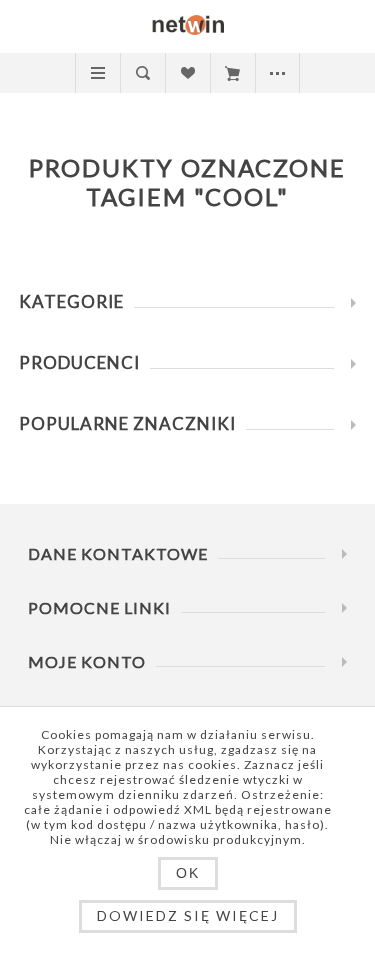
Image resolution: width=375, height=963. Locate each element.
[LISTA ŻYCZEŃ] (187, 73)
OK (188, 873)
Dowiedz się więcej (188, 915)
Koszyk (232, 73)
